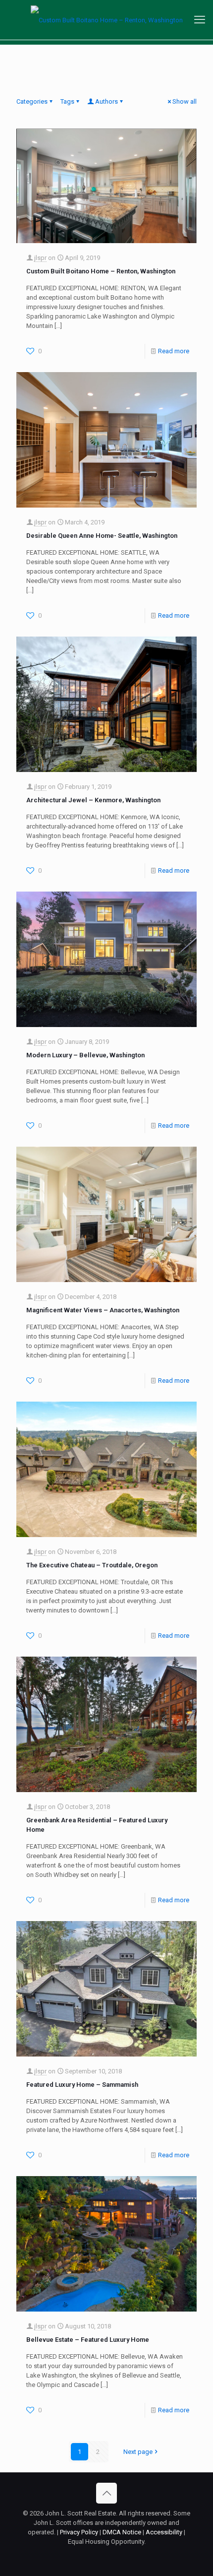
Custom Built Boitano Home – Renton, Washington (101, 271)
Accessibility (164, 2532)
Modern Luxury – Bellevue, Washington (85, 1055)
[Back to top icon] (106, 2493)
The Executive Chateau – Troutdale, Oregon (92, 1565)
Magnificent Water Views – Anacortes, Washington (103, 1310)
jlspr (40, 258)
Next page (138, 2452)
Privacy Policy (79, 2532)
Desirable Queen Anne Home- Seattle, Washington (102, 536)
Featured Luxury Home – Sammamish (82, 2085)
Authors (106, 101)
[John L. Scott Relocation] (106, 20)
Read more (174, 351)
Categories (32, 101)
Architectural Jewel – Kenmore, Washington (93, 800)
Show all (185, 101)
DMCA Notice (122, 2532)
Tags (67, 101)
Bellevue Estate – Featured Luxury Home (88, 2340)
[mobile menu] (200, 20)
